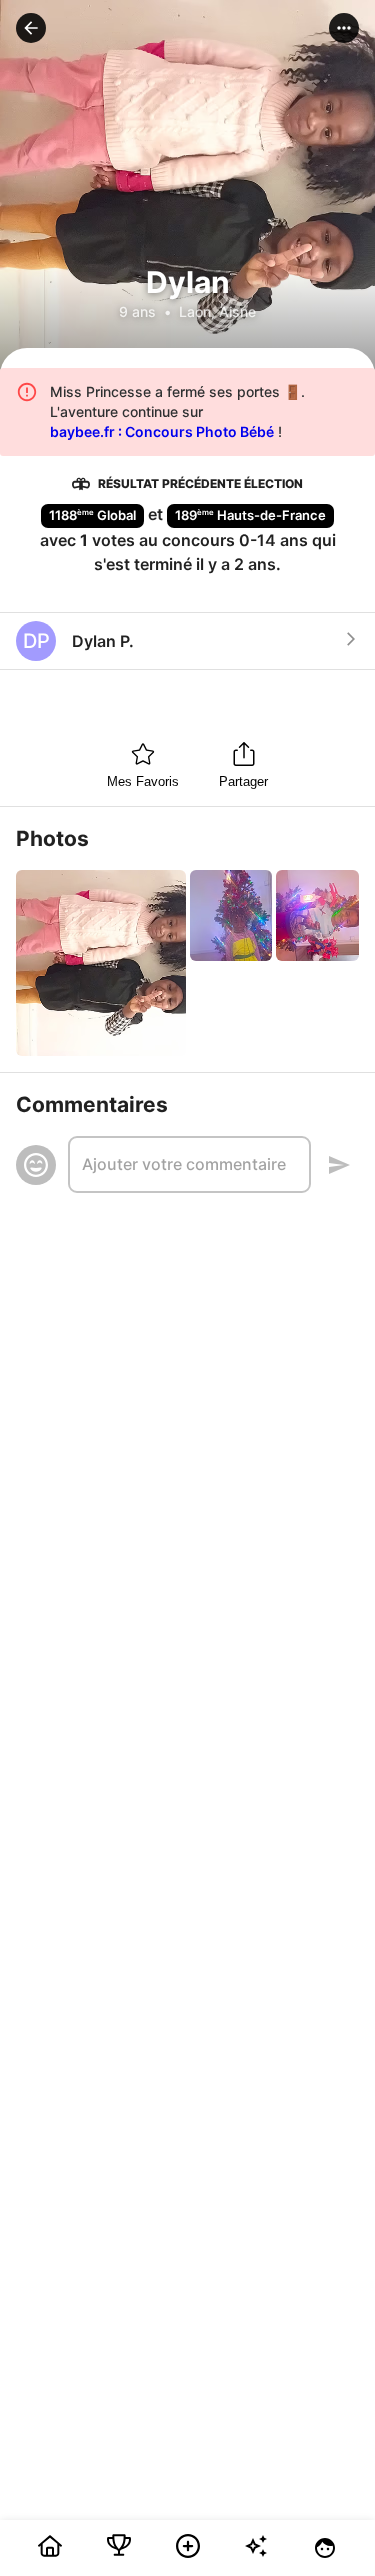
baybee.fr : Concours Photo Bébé (162, 431)
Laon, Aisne (217, 311)
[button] (31, 28)
